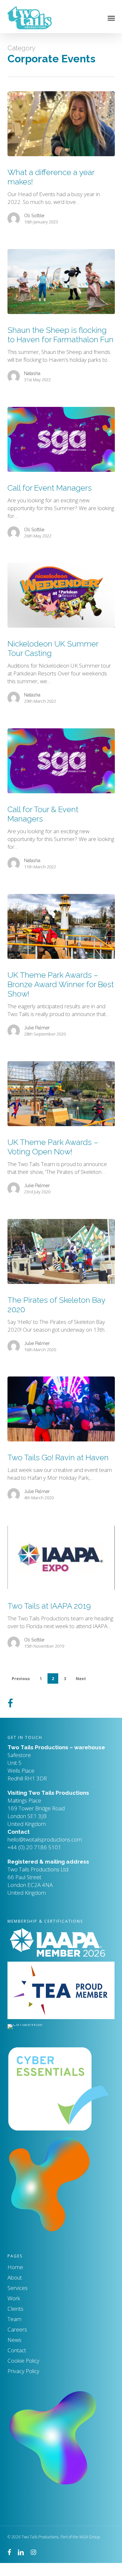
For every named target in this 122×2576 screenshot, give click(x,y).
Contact (17, 2350)
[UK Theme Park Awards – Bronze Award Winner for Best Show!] (61, 926)
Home (15, 2267)
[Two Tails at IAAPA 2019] (61, 1557)
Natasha (32, 373)
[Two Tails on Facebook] (10, 1701)
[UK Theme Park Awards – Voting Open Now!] (61, 1094)
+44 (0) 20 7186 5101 (45, 1840)
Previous (21, 1679)
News (14, 2340)
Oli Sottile (34, 216)
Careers (17, 2329)
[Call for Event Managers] (61, 439)
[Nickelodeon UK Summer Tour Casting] (61, 595)
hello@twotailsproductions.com (45, 1839)
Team (14, 2319)
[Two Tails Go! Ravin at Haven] (61, 1409)
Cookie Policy (23, 2361)
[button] (111, 18)
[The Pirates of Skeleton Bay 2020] (61, 1251)
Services (18, 2288)
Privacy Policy (23, 2371)
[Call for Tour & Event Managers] (61, 761)
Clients (15, 2309)
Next (81, 1679)
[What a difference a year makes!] (61, 124)
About (15, 2277)
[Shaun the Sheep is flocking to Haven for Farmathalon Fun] (61, 282)
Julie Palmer (37, 1028)
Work (14, 2298)
